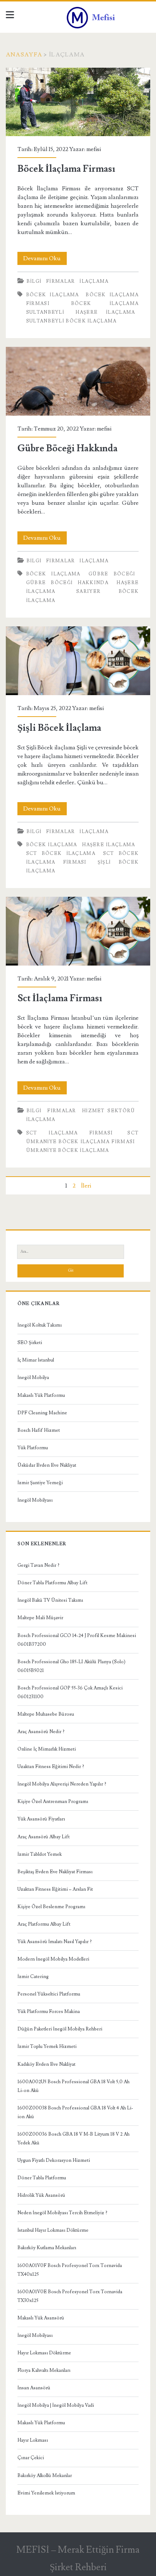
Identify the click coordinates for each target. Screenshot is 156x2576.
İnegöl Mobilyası (35, 1500)
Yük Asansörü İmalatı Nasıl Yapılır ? (55, 1942)
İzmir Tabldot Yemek (40, 1854)
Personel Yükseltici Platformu (49, 1994)
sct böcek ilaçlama (61, 853)
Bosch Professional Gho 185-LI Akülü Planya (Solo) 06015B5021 (71, 1666)
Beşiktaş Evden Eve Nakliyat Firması (55, 1872)
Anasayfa (24, 55)
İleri (86, 1186)
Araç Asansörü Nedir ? (41, 1732)
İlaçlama (94, 281)
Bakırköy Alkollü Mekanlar (45, 2476)
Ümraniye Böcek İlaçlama (68, 1150)
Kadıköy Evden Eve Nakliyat (46, 2064)
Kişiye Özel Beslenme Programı (51, 1907)
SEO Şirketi (30, 1343)
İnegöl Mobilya (33, 1378)
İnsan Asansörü (34, 2388)
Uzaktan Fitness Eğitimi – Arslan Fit (55, 1889)
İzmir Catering (33, 1977)
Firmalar (60, 281)
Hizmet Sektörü (109, 1111)
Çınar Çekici (31, 2458)
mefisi (94, 149)
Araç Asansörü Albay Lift (44, 1837)
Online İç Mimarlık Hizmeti (47, 1749)
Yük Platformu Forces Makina (49, 2012)
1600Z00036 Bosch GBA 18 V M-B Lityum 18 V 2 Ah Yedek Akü (73, 2139)
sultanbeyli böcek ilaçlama (71, 321)
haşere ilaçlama (105, 312)
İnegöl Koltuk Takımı (40, 1325)
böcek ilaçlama (53, 295)
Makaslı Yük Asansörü (41, 2318)
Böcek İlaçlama (52, 845)
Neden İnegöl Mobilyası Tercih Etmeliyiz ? (62, 2213)
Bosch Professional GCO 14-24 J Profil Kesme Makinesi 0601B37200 (77, 1640)
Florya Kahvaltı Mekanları (44, 2370)
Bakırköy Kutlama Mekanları (47, 2248)
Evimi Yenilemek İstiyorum (46, 2493)
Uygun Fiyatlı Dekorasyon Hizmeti (54, 2160)
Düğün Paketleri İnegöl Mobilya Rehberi (60, 2029)
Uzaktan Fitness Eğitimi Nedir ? (51, 1767)
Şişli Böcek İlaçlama (78, 661)
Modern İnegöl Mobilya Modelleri (53, 1959)
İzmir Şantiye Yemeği (40, 1483)
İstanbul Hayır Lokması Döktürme (53, 2230)
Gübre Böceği (112, 574)
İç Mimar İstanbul (36, 1360)
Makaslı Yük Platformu (41, 1395)
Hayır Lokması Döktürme (44, 2353)
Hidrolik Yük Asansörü (41, 2195)
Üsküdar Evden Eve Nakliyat (47, 1465)
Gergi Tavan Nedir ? (38, 1565)
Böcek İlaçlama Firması (78, 102)
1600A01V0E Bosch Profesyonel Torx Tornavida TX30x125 (70, 2296)
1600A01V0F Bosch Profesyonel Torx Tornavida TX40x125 (70, 2270)
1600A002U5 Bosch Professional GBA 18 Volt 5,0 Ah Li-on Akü (73, 2086)
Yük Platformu (33, 1448)
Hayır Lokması (33, 2440)
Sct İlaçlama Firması (78, 931)
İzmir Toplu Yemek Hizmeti (47, 2046)
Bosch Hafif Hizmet (39, 1430)
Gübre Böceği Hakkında (78, 381)
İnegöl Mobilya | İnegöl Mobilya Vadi (56, 2405)
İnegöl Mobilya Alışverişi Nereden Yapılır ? (62, 1784)
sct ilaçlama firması (70, 1133)
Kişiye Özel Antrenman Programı (53, 1802)
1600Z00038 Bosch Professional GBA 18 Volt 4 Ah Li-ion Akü (75, 2112)
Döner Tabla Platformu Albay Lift (52, 1583)
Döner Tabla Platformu (42, 2178)
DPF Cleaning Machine (42, 1413)
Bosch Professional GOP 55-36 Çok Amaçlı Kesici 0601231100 (70, 1692)
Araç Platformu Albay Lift (44, 1924)
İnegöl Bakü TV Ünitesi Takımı (50, 1600)
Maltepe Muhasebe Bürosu (46, 1714)
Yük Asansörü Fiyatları (41, 1819)
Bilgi (34, 281)
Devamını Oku (45, 260)
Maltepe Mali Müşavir (40, 1618)
